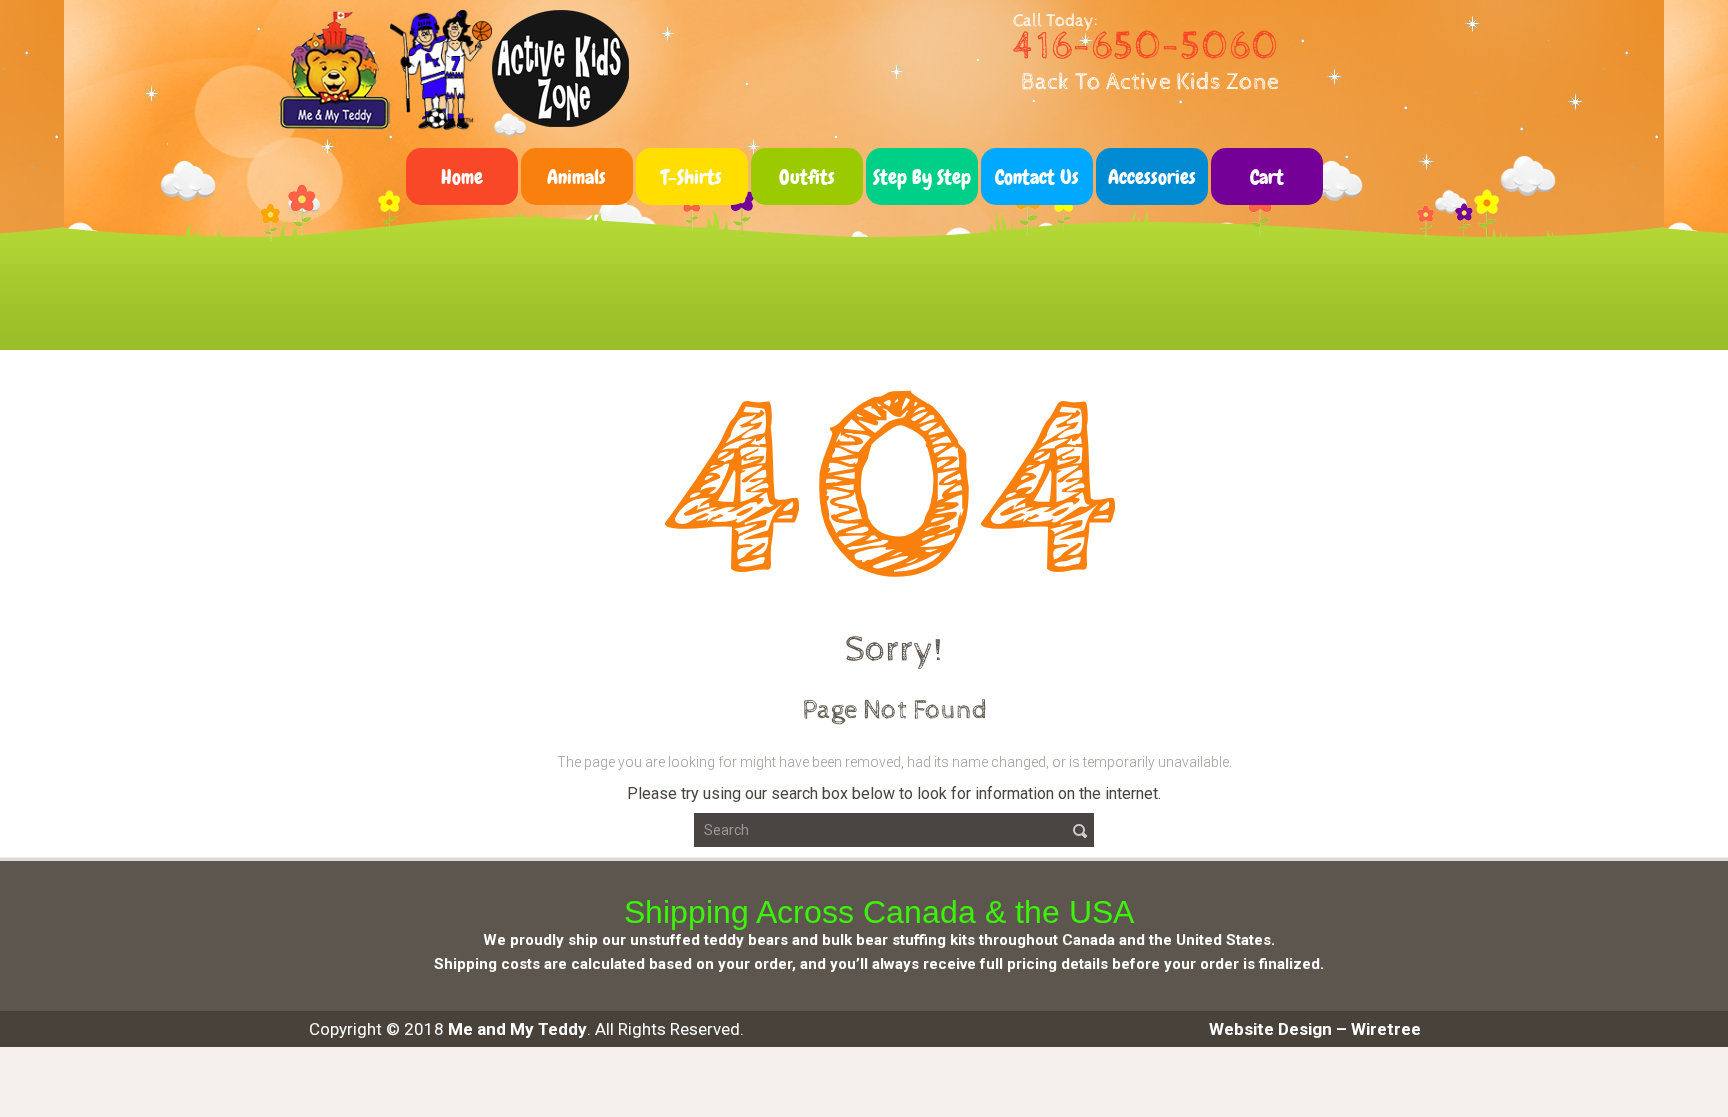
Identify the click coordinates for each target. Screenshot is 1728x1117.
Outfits (807, 177)
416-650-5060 (1146, 46)
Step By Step (922, 177)
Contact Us (1037, 177)
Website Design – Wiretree (1315, 1029)
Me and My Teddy (517, 1029)
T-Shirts (691, 177)
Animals (576, 177)
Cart (1267, 177)
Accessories (1152, 177)
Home (462, 177)
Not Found (899, 247)
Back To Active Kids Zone (1150, 82)
